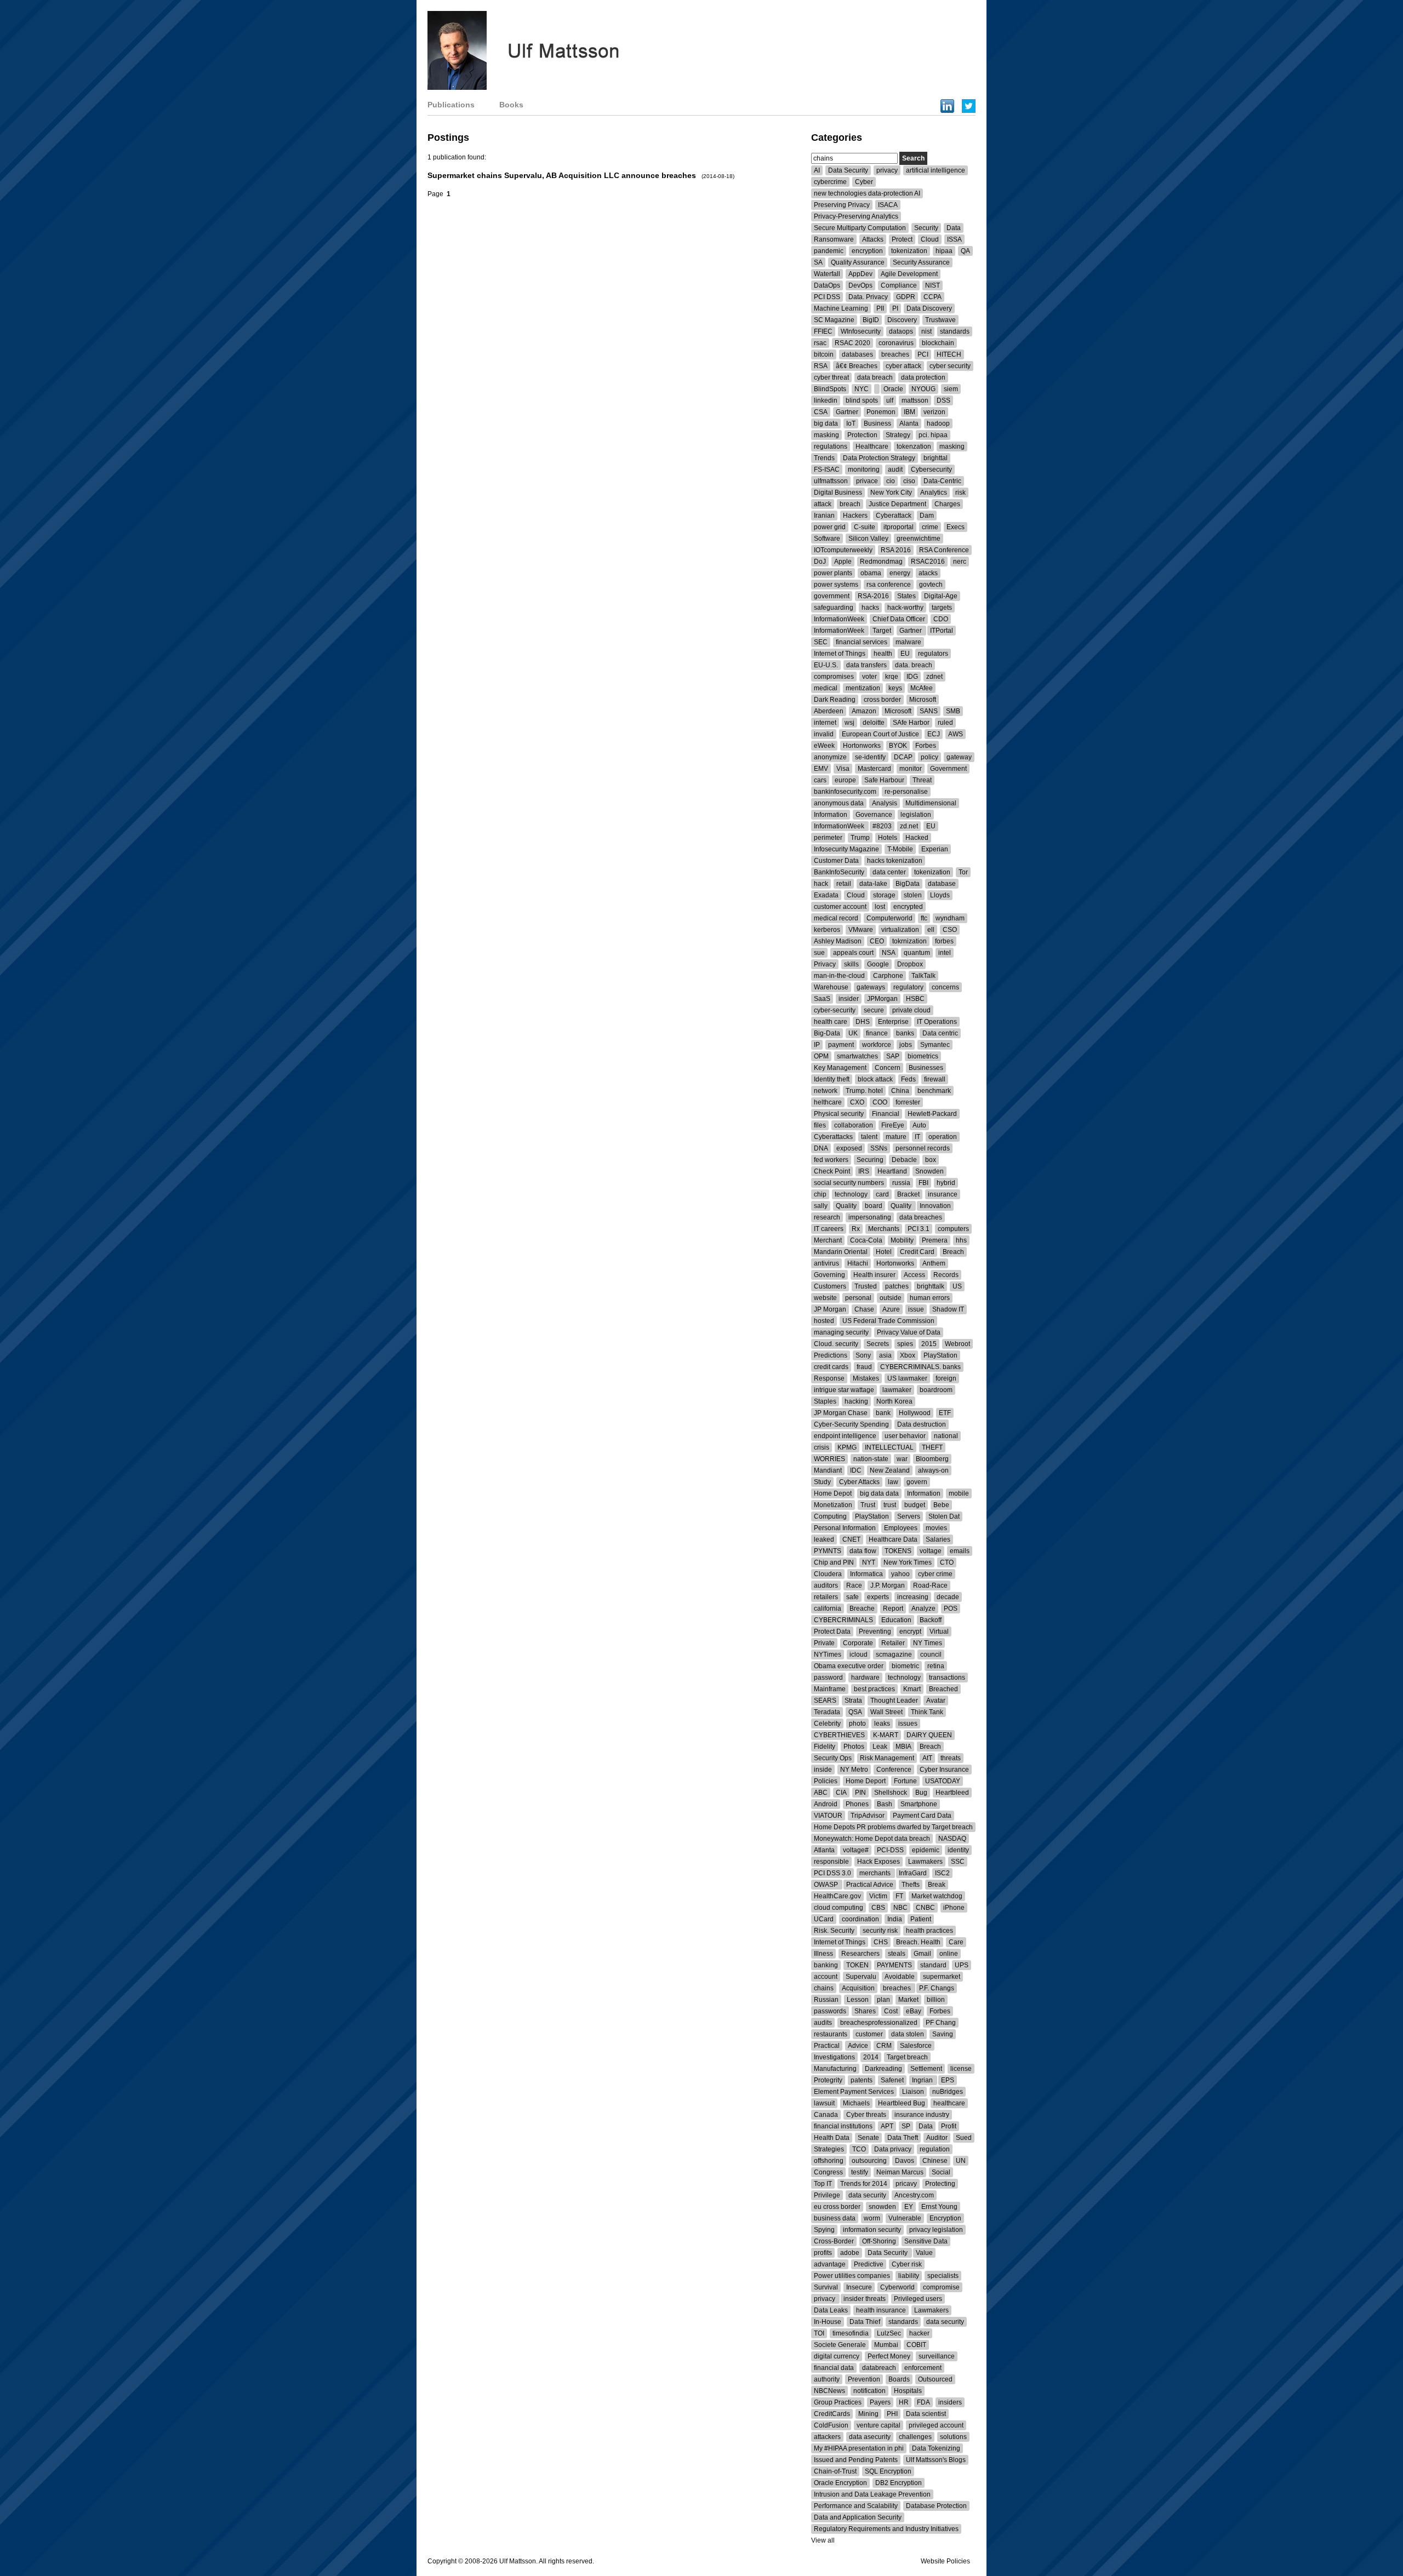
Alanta (909, 423)
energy (900, 573)
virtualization (900, 930)
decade (948, 1597)
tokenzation (914, 446)
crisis (822, 1447)
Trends (824, 458)
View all (823, 2540)
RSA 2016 (896, 550)
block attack (875, 1079)
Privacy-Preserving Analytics (856, 216)
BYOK (898, 746)
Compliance (899, 285)
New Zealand (890, 1470)
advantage (830, 2264)
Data (954, 228)
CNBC (925, 1908)
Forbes (926, 746)
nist (926, 331)
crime (930, 527)
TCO (859, 2149)
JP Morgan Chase (841, 1413)
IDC (856, 1470)
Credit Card (917, 1252)
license (961, 2069)
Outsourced (935, 2379)
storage (884, 895)
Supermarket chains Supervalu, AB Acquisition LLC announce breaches (563, 175)
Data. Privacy (868, 297)
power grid (830, 527)
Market (908, 2000)
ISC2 (942, 1873)
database (942, 884)
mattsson (915, 400)
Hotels (888, 838)
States (906, 596)
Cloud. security (836, 1344)
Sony (863, 1355)
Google (878, 964)
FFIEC (823, 331)
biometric (905, 1666)
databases (857, 354)
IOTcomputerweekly (843, 550)
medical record (836, 918)
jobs (906, 1045)
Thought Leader (894, 1701)
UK (853, 1033)
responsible (831, 1862)
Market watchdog (937, 1896)
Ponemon (881, 412)
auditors (826, 1585)
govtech (931, 585)
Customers (830, 1286)
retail (844, 884)
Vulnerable (905, 2218)
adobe (850, 2253)
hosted (824, 1321)
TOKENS (898, 1551)
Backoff (931, 1620)
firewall (935, 1079)
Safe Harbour (884, 780)
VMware (861, 930)
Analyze (923, 1608)
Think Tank (927, 1712)
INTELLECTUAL (889, 1447)
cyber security (950, 366)
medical (826, 688)
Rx (856, 1229)
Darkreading (883, 2069)
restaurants (831, 2034)
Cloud (930, 239)
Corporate (858, 1643)
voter (869, 677)
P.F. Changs (937, 1988)
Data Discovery (929, 308)
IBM (909, 412)
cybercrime (830, 182)
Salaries (938, 1539)
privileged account (936, 2425)
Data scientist (926, 2414)
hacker (919, 2333)
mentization (863, 688)
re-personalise (906, 792)
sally (821, 1206)
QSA (855, 1712)
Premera (935, 1240)
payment (841, 1045)
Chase (864, 1309)
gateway (959, 757)
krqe (892, 677)
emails (960, 1551)
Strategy (898, 435)
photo (857, 1724)
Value (924, 2253)
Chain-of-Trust (835, 2471)
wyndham (950, 918)
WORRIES (829, 1459)
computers (953, 1229)
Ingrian (923, 2080)
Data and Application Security (858, 2517)
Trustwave (940, 320)
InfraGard (913, 1873)
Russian (826, 2000)
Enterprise (893, 1022)
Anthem (934, 1263)
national (946, 1436)
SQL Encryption (888, 2471)
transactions (947, 1678)
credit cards (831, 1367)
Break (937, 1885)
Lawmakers (925, 1862)
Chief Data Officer (899, 619)
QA (965, 251)
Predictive (869, 2264)
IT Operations (937, 1022)
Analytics (934, 493)
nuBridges (948, 2092)
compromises (834, 677)
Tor (963, 872)
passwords (830, 2011)
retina (936, 1666)
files (820, 1125)
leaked (824, 1539)
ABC (821, 1793)
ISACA (888, 205)
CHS (881, 1942)
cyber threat (831, 377)
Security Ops (833, 1758)
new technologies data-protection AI (867, 193)
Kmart (912, 1689)
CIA (841, 1793)
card (882, 1194)
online (949, 1954)
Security (926, 228)
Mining (868, 2414)
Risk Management (887, 1758)
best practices (874, 1689)
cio (891, 481)
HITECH (949, 354)
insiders (950, 2402)
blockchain (938, 343)
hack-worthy (905, 608)
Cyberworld (897, 2287)
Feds (908, 1079)
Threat (922, 780)
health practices (929, 1931)
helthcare (828, 1102)
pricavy (906, 2184)
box (931, 1160)
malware (908, 642)
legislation (916, 815)
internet (825, 723)
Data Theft (903, 2138)
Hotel (884, 1252)
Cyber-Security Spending (851, 1424)
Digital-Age (941, 596)
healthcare (949, 2103)
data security (867, 2195)
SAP (893, 1056)
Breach (953, 1252)
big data (826, 423)
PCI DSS (827, 297)
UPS (962, 1965)
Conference (894, 1770)
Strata (853, 1701)
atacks (928, 573)
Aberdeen (829, 711)
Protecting (940, 2184)
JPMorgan (882, 999)
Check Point (832, 1171)
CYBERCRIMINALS (843, 1620)
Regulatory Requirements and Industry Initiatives (886, 2529)
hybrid (946, 1183)
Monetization (833, 1505)
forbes (944, 941)
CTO (947, 1562)
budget (915, 1505)
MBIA (903, 1747)
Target (882, 631)
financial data (834, 2368)
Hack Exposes (879, 1862)
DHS (863, 1022)
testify (860, 2172)
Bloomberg (932, 1459)
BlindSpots (830, 389)
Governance (874, 815)
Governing (829, 1275)
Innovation (935, 1206)
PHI (892, 2414)
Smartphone (919, 1804)
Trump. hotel (864, 1091)
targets (942, 608)
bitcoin (824, 354)
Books (511, 105)
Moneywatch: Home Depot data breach (872, 1839)
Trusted (866, 1286)
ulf (890, 400)
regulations (831, 446)
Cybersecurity (931, 470)
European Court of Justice (880, 734)
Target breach (907, 2057)
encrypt (910, 1632)
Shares (865, 2011)
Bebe (941, 1505)
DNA (821, 1148)
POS (951, 1608)
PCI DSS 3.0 (832, 1873)
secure (874, 1010)
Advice (858, 2046)
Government (948, 769)
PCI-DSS (890, 1850)
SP (906, 2126)
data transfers (866, 665)
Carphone (888, 976)
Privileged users (918, 2299)
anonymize (830, 757)
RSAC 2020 (852, 343)
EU (905, 654)
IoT (851, 423)
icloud (859, 1655)
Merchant (828, 1240)
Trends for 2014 (864, 2184)
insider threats (865, 2299)
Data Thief (865, 2322)
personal (858, 1298)
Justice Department (897, 504)
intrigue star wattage (844, 1390)
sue (819, 953)
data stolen (908, 2034)
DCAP (903, 757)
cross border (882, 700)
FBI (923, 1183)
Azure (891, 1309)
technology (851, 1194)
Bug (921, 1793)
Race (854, 1585)
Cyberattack (894, 516)
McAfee (922, 688)
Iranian (824, 516)
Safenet (892, 2080)
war (902, 1459)
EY (909, 2207)
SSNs (879, 1148)
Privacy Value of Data (909, 1332)
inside (823, 1770)
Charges (947, 504)
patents (862, 2080)
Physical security (839, 1114)
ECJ (934, 734)
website (825, 1298)
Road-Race (930, 1585)
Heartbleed (952, 1793)
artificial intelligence (936, 170)
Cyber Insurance (944, 1770)
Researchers (860, 1954)
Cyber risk (907, 2264)
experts (878, 1597)
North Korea (894, 1401)
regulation (935, 2149)
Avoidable (900, 1977)
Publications (451, 105)
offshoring (829, 2161)
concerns (945, 987)
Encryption (945, 2218)
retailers (826, 1597)
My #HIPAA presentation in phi (859, 2448)
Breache (862, 1608)
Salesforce (916, 2046)
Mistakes (866, 1378)
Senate (868, 2138)
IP (817, 1045)
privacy (887, 170)
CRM (884, 2046)
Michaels (856, 2103)
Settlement (926, 2069)
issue (916, 1309)
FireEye (893, 1125)
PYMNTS (828, 1551)
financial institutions (843, 2126)
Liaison (913, 2092)
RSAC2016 (928, 562)
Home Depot (833, 1493)
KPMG (847, 1447)
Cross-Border (834, 2241)
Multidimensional (931, 803)
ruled (945, 723)
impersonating (870, 1217)
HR (904, 2402)
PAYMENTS (894, 1965)
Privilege (827, 2195)
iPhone (954, 1908)
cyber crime (935, 1574)
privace (867, 481)
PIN (860, 1793)
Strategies (829, 2149)
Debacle (904, 1160)
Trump (860, 838)
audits (823, 2023)
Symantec (935, 1045)
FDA (923, 2402)
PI (895, 308)
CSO (950, 930)
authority (827, 2379)
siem (951, 389)
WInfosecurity (861, 331)
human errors (930, 1298)
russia (901, 1183)
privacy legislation (936, 2230)
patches (897, 1286)
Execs (956, 527)
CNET (851, 1539)
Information (831, 815)
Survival (826, 2287)
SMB (953, 711)
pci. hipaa (933, 435)
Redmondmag (881, 562)
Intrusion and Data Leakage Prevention (872, 2494)
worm (872, 2218)
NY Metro (854, 1770)
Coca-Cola (866, 1240)
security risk (880, 1931)
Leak (880, 1747)
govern (917, 1482)
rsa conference (889, 585)
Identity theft (832, 1079)
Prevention (864, 2379)
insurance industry (922, 2115)
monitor (911, 769)
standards (955, 331)
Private (824, 1643)
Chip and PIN (834, 1562)
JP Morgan (830, 1309)
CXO (857, 1102)
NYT (869, 1562)
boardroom (936, 1390)
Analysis (885, 803)
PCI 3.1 (919, 1229)
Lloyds (940, 895)
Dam (927, 516)
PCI (923, 354)
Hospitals (908, 2391)
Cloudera (828, 1574)
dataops (901, 331)
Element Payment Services (854, 2092)
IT (917, 1137)
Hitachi (858, 1263)
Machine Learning (841, 308)
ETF (945, 1413)
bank (883, 1413)
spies (905, 1344)
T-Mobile (900, 849)
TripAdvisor (868, 1816)
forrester (908, 1102)
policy (929, 757)
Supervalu (861, 1977)
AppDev (860, 274)
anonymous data (839, 803)
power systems (836, 585)
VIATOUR (828, 1816)
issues (908, 1724)
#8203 (882, 826)
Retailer (893, 1643)
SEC (821, 642)
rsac (820, 343)
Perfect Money (889, 2356)
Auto (919, 1125)
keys (895, 688)
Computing (830, 1516)
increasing (913, 1597)
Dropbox (910, 964)
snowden (882, 2207)
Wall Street (886, 1712)
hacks (870, 608)
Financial (886, 1114)
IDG (912, 677)
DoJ (820, 562)
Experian (935, 849)
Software (827, 539)
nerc (960, 562)
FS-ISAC (827, 470)
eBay (914, 2011)
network (826, 1091)
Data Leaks (831, 2310)
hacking (856, 1401)
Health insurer (874, 1275)
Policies (826, 1781)
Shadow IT (948, 1309)
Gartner (847, 412)
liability (909, 2276)
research (827, 1217)
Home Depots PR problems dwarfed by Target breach (893, 1827)
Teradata (827, 1712)
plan (883, 2000)
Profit (949, 2126)
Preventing (875, 1632)
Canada (826, 2115)
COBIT (916, 2345)
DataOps (827, 285)
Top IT (823, 2184)
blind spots (862, 400)
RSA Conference (944, 550)
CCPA (933, 297)
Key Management (840, 1068)
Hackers (855, 516)
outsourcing (869, 2161)
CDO (941, 619)
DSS (943, 400)
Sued (964, 2138)
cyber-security (835, 1010)
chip (820, 1194)
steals (897, 1954)
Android (826, 1804)
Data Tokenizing (936, 2448)
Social (941, 2172)
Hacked (917, 838)
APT (887, 2126)
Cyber (864, 182)
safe (852, 1597)
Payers (880, 2402)
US (957, 1286)
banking (826, 1965)
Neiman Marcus (900, 2172)
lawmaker (897, 1390)
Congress (828, 2172)
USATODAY (943, 1781)
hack (821, 884)
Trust (868, 1505)
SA (818, 262)
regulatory (908, 987)
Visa (843, 769)
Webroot (957, 1344)
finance (877, 1033)
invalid (824, 734)
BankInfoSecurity (839, 872)
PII (880, 308)
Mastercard (874, 769)
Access (914, 1275)
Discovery (902, 320)
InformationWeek (839, 619)
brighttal (936, 458)
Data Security (848, 170)
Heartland (892, 1171)
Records (946, 1275)
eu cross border (837, 2207)
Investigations (834, 2057)
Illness (823, 1954)
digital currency (837, 2356)
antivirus (826, 1263)
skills (851, 964)
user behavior (905, 1436)
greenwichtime (919, 539)
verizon (934, 412)
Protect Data (832, 1632)
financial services (862, 642)
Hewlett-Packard (932, 1114)
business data (835, 2218)
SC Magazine (834, 320)
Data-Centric (942, 481)
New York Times (908, 1562)
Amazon (864, 711)
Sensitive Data (926, 2241)
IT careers (829, 1229)
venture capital (879, 2425)
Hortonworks (862, 746)
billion (936, 2000)
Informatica (866, 1574)
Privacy (825, 964)
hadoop (938, 423)
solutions (953, 2437)
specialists (943, 2276)
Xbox (908, 1355)
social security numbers (849, 1183)
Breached (943, 1689)
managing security (841, 1332)
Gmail (922, 1954)
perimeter (828, 838)
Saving (943, 2034)
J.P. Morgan (888, 1585)
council (931, 1655)
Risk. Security (834, 1931)
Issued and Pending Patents (856, 2460)
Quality (846, 1206)
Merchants (884, 1229)
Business (877, 423)
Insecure (859, 2287)
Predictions (831, 1355)
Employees (901, 1528)
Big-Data (827, 1033)
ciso (909, 481)
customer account (840, 907)
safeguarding (834, 608)
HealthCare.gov (837, 1896)
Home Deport (866, 1781)
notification (869, 2391)
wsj (849, 723)
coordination (860, 1919)
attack (823, 504)
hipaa (944, 251)
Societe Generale (840, 2345)
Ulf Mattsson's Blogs (936, 2460)
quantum (917, 953)
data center (889, 872)
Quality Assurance (858, 262)
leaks (882, 1724)
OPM (821, 1056)
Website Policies (945, 2561)
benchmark (934, 1091)
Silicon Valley (868, 539)
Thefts (911, 1885)
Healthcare (872, 446)
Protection (862, 435)
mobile (959, 1493)
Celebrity (827, 1724)
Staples (825, 1401)
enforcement (923, 2368)
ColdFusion (831, 2425)
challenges (915, 2437)
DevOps (860, 285)
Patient (921, 1919)
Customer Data (836, 861)
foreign (946, 1378)
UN (961, 2161)
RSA (821, 366)
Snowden (929, 1171)
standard (933, 1965)
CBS (878, 1908)
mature (896, 1137)
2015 (929, 1344)
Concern (888, 1068)
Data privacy (893, 2149)
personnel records (923, 1148)
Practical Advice (870, 1885)
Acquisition (858, 1988)
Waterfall (827, 274)
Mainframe (830, 1689)
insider (849, 999)
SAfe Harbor (911, 723)
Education (896, 1620)
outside (891, 1298)
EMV (821, 769)
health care (831, 1022)
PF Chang (941, 2023)
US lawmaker (907, 1378)
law (893, 1482)
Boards (899, 2379)
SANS (929, 711)
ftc (924, 918)
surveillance (937, 2356)
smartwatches (857, 1056)
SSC (958, 1862)
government (832, 596)
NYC (862, 389)
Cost (891, 2011)
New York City (891, 493)
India (895, 1919)
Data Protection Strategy (879, 458)
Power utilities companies (852, 2276)
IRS (864, 1171)
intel (945, 953)
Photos (854, 1747)
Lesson (858, 2000)
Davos (905, 2161)
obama (871, 573)
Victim (878, 1896)
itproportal (899, 527)
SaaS (822, 999)
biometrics (923, 1056)
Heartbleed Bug (902, 2103)
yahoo (900, 1574)
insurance (943, 1194)
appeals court (853, 953)
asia (885, 1355)
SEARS (825, 1701)
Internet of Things (840, 654)
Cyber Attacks (859, 1482)
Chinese (935, 2161)
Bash (885, 1804)
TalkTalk (923, 976)
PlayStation (940, 1355)
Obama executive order (849, 1666)
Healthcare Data (893, 1539)
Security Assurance (921, 262)
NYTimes (828, 1655)
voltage (931, 1551)
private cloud (911, 1010)
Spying (824, 2230)
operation (943, 1137)
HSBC (915, 999)
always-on (933, 1470)
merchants (876, 1873)
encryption (867, 251)
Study (822, 1482)
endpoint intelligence (845, 1436)
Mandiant (828, 1470)
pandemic (829, 251)
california (828, 1608)
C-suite (865, 527)
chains (824, 1988)
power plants (833, 573)
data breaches (921, 1217)
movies (936, 1528)
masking (826, 435)
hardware (865, 1678)
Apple (843, 562)
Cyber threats (866, 2115)
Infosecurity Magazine (846, 849)
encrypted (908, 907)
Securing (870, 1160)
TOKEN (857, 1965)
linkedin (826, 400)
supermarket (942, 1977)
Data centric (940, 1033)
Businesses (926, 1068)
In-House (828, 2322)
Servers (909, 1516)
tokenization (909, 251)
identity (958, 1850)
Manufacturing (835, 2069)
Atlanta (824, 1850)
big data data (879, 1493)
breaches (895, 354)
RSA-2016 (873, 596)
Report (893, 1608)
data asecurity (870, 2437)
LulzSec (889, 2333)
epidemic (926, 1850)
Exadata (826, 895)
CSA (821, 412)
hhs (961, 1240)
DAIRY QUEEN (929, 1735)
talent (869, 1137)
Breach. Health (918, 1942)
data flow (863, 1551)
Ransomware (834, 239)
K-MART (886, 1735)
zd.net (909, 826)
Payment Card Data (922, 1816)
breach (850, 504)
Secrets (878, 1344)
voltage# (856, 1850)
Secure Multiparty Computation (860, 228)
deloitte (874, 723)
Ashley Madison (838, 941)
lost (880, 907)
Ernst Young (939, 2207)
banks (905, 1033)
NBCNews (829, 2391)
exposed (849, 1148)
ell (931, 930)
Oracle (893, 389)
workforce (877, 1045)
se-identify (870, 757)
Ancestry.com (914, 2195)
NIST (933, 285)
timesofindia (851, 2333)
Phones (857, 1804)
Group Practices (838, 2402)
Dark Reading (835, 700)
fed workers (831, 1160)
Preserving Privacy (842, 205)
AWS (956, 734)
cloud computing (839, 1908)
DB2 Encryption (899, 2483)
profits (823, 2253)
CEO (877, 941)
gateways (871, 987)
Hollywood (915, 1413)
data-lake (873, 884)
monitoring (864, 470)
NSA (889, 953)
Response (829, 1378)
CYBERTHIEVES (839, 1735)
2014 (871, 2057)
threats (951, 1758)
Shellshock (891, 1793)
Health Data (832, 2138)
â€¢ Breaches (857, 366)
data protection (923, 377)
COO (880, 1102)
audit (895, 470)
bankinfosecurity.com (845, 792)
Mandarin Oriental (841, 1252)
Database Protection (936, 2506)
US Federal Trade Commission (888, 1321)
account (826, 1977)
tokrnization (909, 941)
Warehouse (831, 987)
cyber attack (903, 366)
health (883, 654)
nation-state (871, 1459)
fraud (864, 1367)
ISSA (954, 239)
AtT (927, 1758)
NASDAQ (952, 1839)
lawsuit (824, 2103)
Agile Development (909, 274)
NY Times (928, 1643)
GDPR (906, 297)
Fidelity (825, 1747)
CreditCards (832, 2414)
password (828, 1678)
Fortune (905, 1781)
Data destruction (922, 1424)
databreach (879, 2368)
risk (960, 493)
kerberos (827, 930)
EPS (948, 2080)
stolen (913, 895)
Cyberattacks (833, 1137)
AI (817, 170)
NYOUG (923, 389)
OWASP (827, 1885)
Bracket (908, 1194)
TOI (819, 2333)
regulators (933, 654)
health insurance (881, 2310)
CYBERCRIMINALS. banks (920, 1367)
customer (869, 2034)
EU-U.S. (826, 665)
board (874, 1206)
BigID (871, 320)
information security (872, 2230)
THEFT (932, 1447)
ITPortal (942, 631)
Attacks (873, 239)
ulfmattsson (831, 481)
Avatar (936, 1701)
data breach (875, 377)
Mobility (902, 1240)
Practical (827, 2046)
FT (899, 1896)
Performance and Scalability (856, 2506)
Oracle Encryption (840, 2483)
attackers (827, 2437)
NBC (900, 1908)
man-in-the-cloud (839, 976)
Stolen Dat (944, 1516)
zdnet (934, 677)
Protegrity (828, 2080)
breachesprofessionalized (879, 2023)
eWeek (824, 746)
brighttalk (931, 1286)
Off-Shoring (879, 2241)
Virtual (939, 1632)
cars (820, 780)
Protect (902, 239)
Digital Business (838, 493)
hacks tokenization (895, 861)
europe (845, 780)
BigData (908, 884)
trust (890, 1505)
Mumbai (886, 2345)
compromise (941, 2287)
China (900, 1091)
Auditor (937, 2138)
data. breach (914, 665)
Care (956, 1942)
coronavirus (896, 343)
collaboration (854, 1125)
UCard (824, 1919)
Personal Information (845, 1528)
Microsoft (923, 700)
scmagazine (894, 1655)
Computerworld (889, 918)
